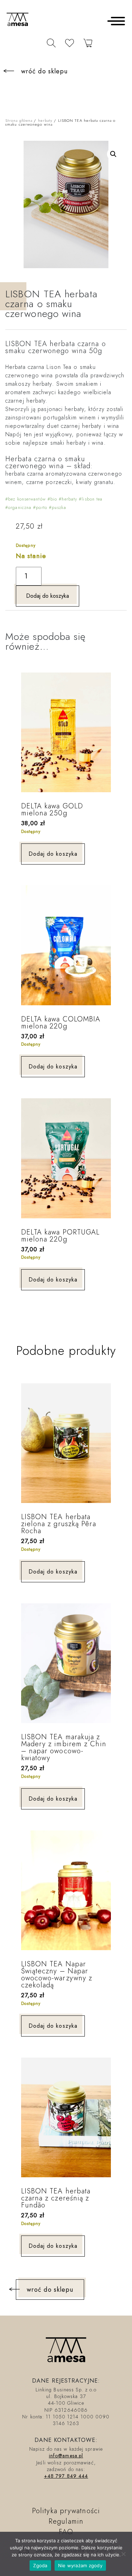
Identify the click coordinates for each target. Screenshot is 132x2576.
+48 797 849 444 (66, 2476)
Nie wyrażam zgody (80, 2565)
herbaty (45, 120)
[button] (113, 154)
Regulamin (66, 2521)
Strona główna (19, 120)
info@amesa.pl (66, 2456)
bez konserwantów (27, 499)
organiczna (20, 508)
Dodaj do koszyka (48, 596)
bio (54, 499)
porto (42, 508)
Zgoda (40, 2565)
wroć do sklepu (50, 2290)
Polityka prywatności (66, 2511)
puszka (59, 508)
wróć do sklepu (44, 71)
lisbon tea (92, 499)
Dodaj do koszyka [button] (53, 854)
